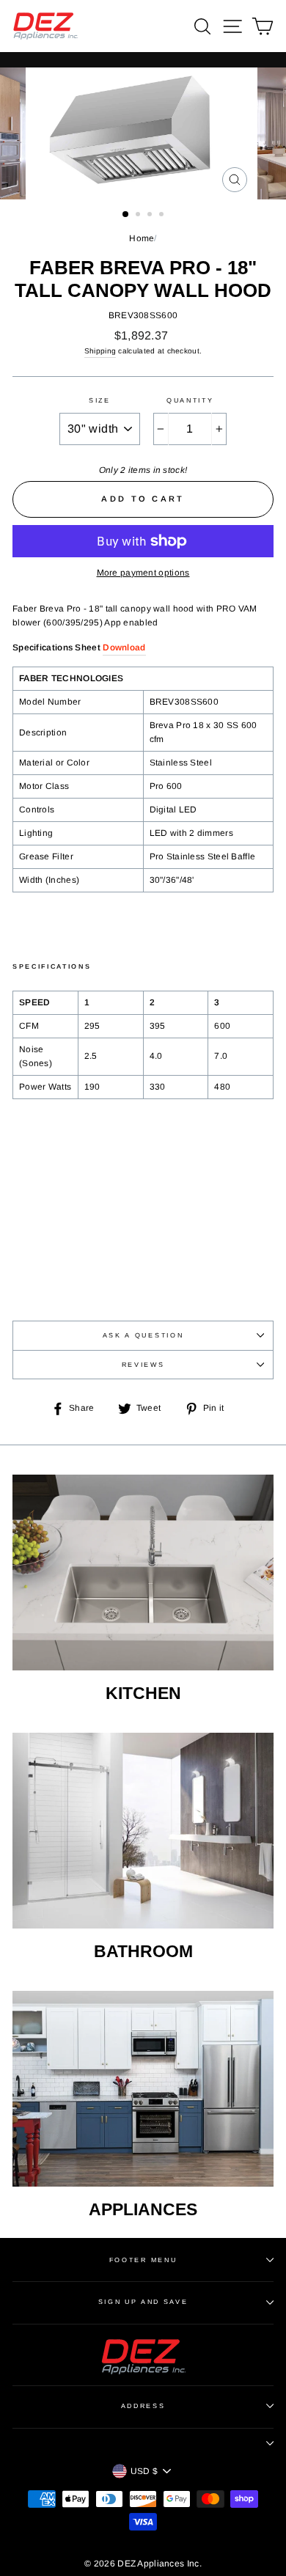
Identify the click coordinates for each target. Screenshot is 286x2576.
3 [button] (151, 216)
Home (142, 238)
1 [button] (126, 215)
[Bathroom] (143, 1831)
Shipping (100, 351)
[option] (143, 133)
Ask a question (143, 1335)
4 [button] (163, 216)
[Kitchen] (143, 1573)
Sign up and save (143, 2302)
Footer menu (143, 2260)
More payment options (143, 573)
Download (124, 647)
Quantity (190, 400)
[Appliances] (143, 2089)
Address (143, 2406)
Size (100, 400)
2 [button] (139, 216)
